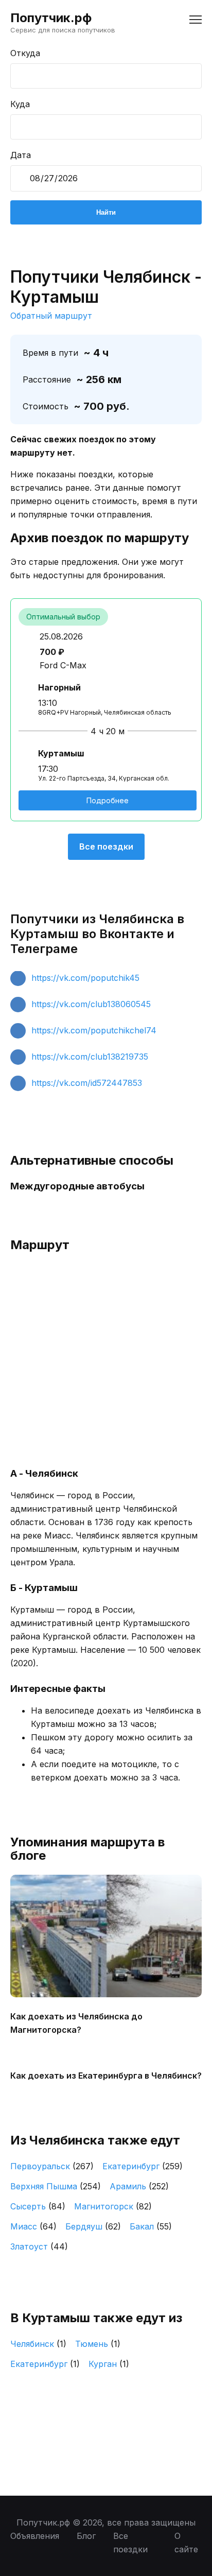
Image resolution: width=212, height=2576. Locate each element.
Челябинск (38, 2344)
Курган (109, 2364)
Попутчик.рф (51, 18)
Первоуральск (52, 2166)
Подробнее (108, 800)
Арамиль (139, 2186)
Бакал (151, 2226)
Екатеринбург (143, 2166)
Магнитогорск (113, 2206)
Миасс (33, 2226)
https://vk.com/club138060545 (91, 1004)
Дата (21, 155)
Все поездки (106, 846)
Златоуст (39, 2246)
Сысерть (38, 2206)
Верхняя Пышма (56, 2186)
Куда (20, 104)
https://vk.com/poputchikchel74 (94, 1030)
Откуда (25, 53)
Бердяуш (93, 2226)
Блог (86, 2536)
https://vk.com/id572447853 (87, 1083)
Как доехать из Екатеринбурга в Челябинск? (106, 2076)
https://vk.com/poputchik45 (85, 978)
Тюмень (98, 2344)
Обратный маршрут (51, 316)
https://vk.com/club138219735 (90, 1057)
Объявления (35, 2536)
